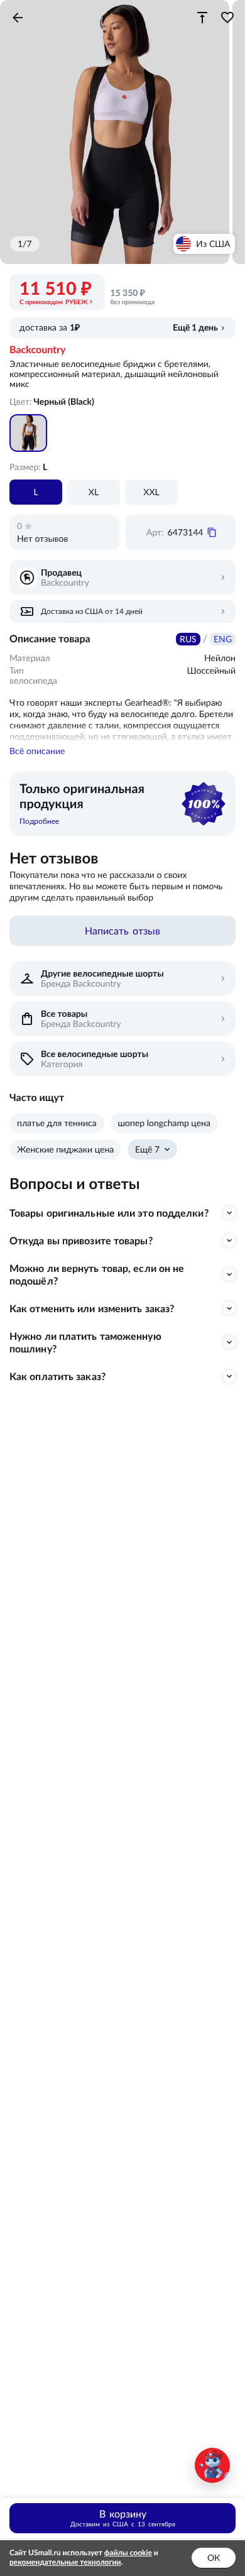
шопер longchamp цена (164, 1123)
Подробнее (39, 821)
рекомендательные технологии (65, 2562)
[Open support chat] (212, 2465)
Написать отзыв (122, 931)
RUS (188, 639)
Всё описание (37, 751)
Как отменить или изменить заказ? (92, 1308)
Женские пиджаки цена (65, 1149)
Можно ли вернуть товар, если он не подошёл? (97, 1274)
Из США (213, 244)
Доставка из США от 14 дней (92, 611)
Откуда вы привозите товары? (81, 1241)
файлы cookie (128, 2553)
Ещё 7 (147, 1149)
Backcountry (37, 350)
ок (214, 2558)
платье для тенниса (57, 1123)
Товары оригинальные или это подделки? (109, 1213)
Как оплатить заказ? (57, 1376)
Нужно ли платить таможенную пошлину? (85, 1342)
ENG (223, 639)
